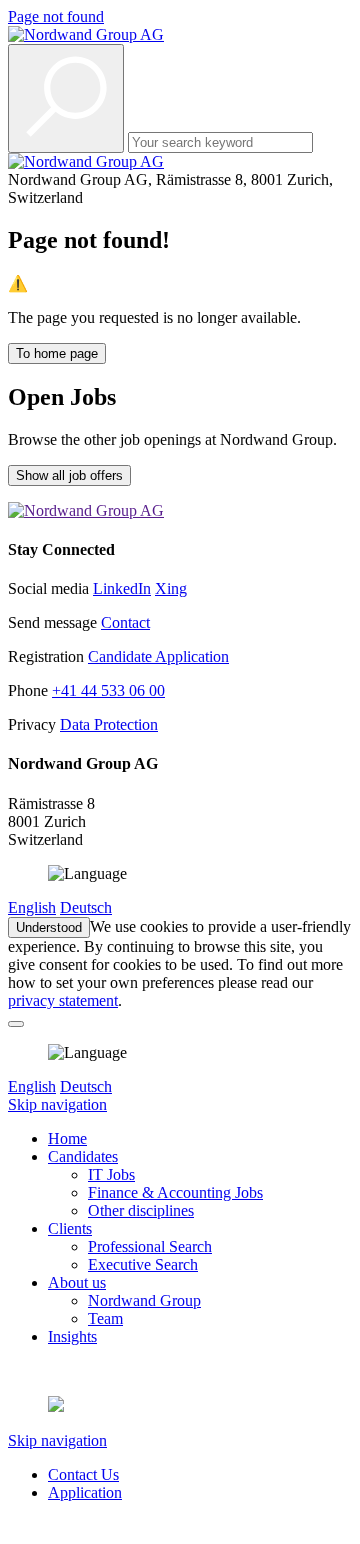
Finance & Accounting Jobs (175, 1192)
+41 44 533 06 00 (108, 690)
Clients (70, 1228)
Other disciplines (141, 1210)
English (32, 907)
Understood (49, 927)
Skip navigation (57, 1104)
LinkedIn (122, 588)
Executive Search (143, 1264)
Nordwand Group (144, 1300)
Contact (125, 622)
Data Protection (109, 724)
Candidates (83, 1156)
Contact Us (83, 1474)
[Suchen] (66, 98)
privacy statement (63, 1000)
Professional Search (150, 1246)
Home (67, 1138)
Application (85, 1492)
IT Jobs (111, 1174)
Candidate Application (158, 656)
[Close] (16, 1024)
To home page (57, 353)
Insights (72, 1336)
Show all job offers (69, 475)
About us (77, 1282)
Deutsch (86, 907)
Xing (171, 588)
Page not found (56, 16)
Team (105, 1318)
